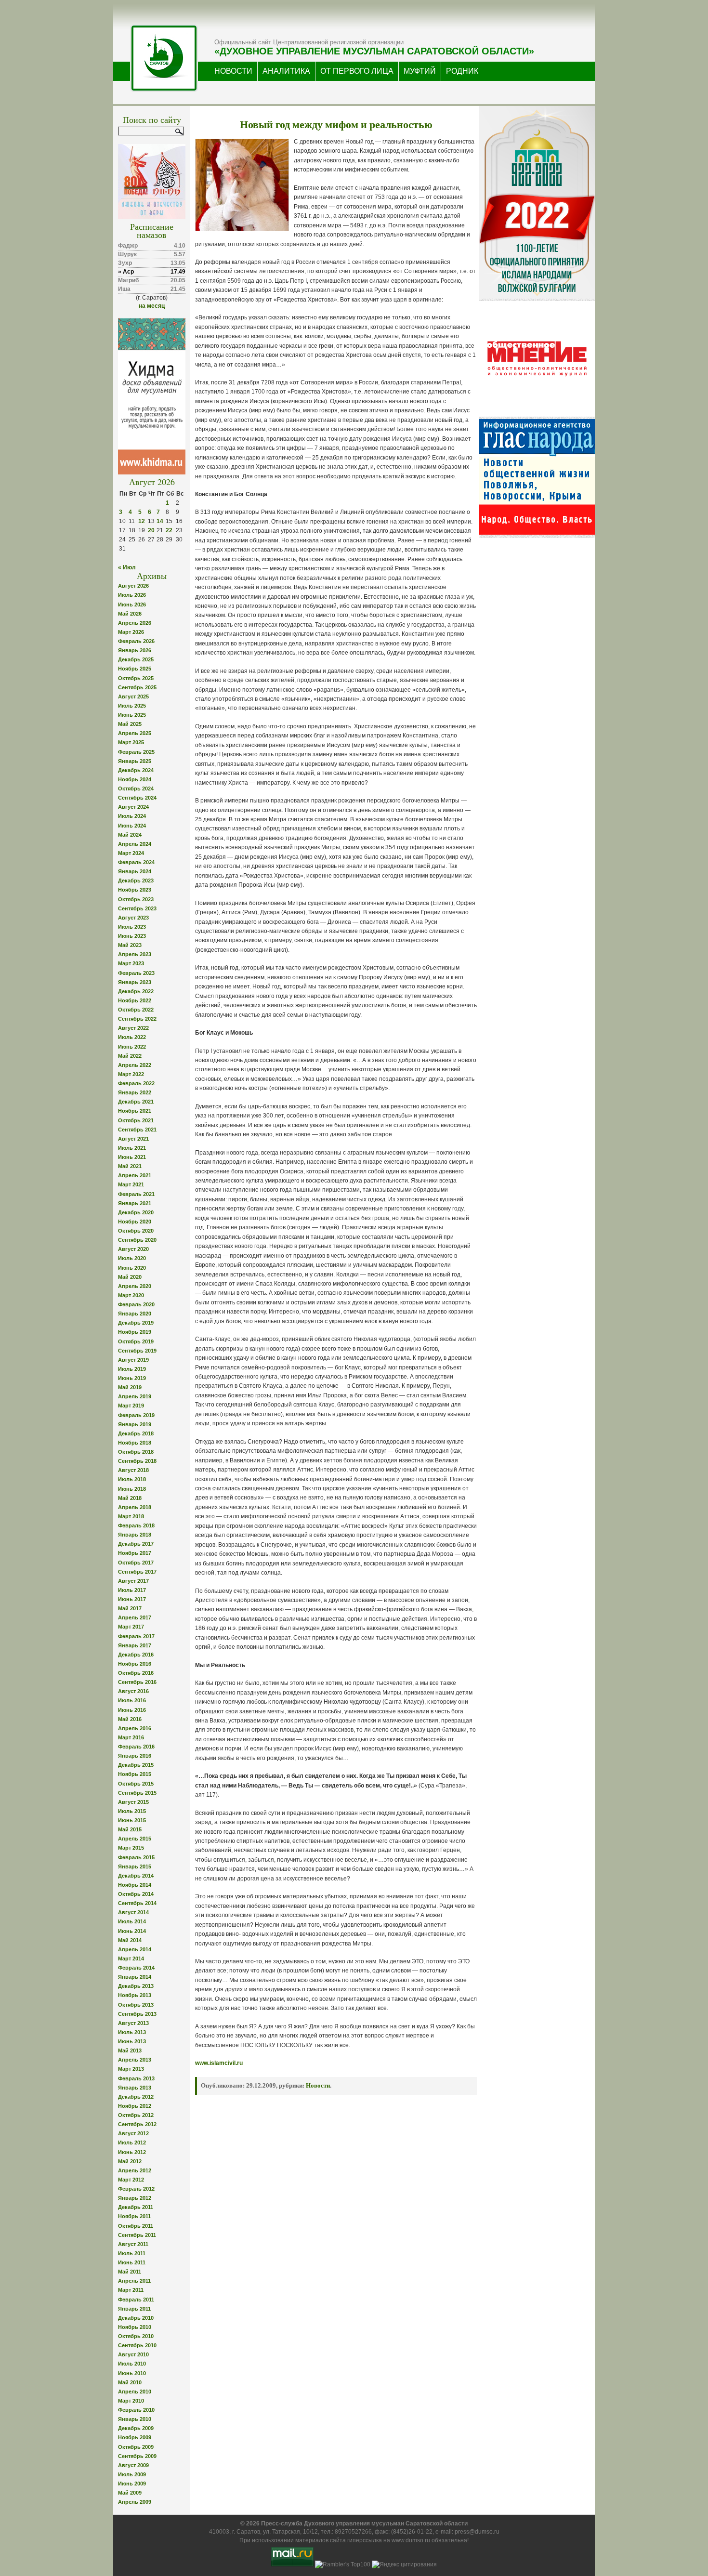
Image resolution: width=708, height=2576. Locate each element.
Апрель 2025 (135, 733)
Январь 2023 (135, 982)
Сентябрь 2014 (137, 1903)
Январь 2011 (134, 2309)
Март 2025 (131, 742)
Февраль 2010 (136, 2410)
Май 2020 (130, 1277)
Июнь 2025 (132, 715)
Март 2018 (131, 1516)
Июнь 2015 (132, 1820)
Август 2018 (133, 1470)
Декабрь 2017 (136, 1544)
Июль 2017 (132, 1590)
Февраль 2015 (136, 1857)
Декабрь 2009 (136, 2428)
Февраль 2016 (136, 1747)
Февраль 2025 (136, 752)
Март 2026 (131, 632)
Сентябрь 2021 (137, 1130)
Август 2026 (133, 586)
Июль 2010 (132, 2364)
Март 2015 (131, 1848)
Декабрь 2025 (136, 659)
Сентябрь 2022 (137, 1019)
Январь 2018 (135, 1535)
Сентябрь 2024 (137, 798)
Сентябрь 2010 (137, 2345)
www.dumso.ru (411, 2540)
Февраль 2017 (136, 1636)
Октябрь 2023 (136, 899)
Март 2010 (131, 2401)
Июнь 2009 (132, 2484)
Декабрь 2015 (136, 1765)
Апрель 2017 (135, 1617)
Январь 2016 (135, 1756)
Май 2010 (130, 2382)
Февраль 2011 (136, 2300)
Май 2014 (130, 1940)
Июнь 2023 (132, 936)
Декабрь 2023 (136, 881)
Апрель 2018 (135, 1507)
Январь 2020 (135, 1314)
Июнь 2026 (132, 605)
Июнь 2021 (132, 1157)
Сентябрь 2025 (137, 687)
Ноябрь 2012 (135, 2106)
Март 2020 (131, 1295)
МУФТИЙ (420, 71)
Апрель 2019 (135, 1396)
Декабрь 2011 (136, 2207)
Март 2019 (131, 1406)
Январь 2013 (135, 2088)
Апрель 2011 (134, 2281)
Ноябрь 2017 (135, 1553)
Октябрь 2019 (136, 1341)
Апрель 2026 (135, 623)
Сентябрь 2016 (137, 1682)
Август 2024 (133, 807)
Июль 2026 (132, 595)
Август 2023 (133, 918)
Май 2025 (130, 724)
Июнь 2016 (132, 1710)
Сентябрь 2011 (137, 2235)
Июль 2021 (132, 1148)
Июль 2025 (132, 706)
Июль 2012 (132, 2142)
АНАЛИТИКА (286, 71)
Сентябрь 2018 (137, 1461)
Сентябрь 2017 (137, 1572)
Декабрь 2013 (136, 1986)
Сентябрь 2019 (137, 1351)
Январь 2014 (135, 1977)
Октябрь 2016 (136, 1673)
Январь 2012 (135, 2198)
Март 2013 (131, 2069)
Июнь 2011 (132, 2262)
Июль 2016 (132, 1700)
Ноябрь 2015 (135, 1774)
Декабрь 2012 (136, 2097)
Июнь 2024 (132, 826)
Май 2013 (130, 2050)
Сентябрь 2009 (137, 2456)
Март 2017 (131, 1627)
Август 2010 (133, 2354)
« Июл (127, 567)
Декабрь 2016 (136, 1655)
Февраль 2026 (136, 641)
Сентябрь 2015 (137, 1793)
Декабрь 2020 (136, 1212)
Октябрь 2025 (136, 678)
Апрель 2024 (135, 844)
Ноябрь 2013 (135, 1995)
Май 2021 (130, 1166)
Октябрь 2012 (136, 2115)
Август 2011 (133, 2244)
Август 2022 (133, 1028)
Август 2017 (133, 1581)
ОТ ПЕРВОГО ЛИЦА (357, 71)
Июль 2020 (132, 1258)
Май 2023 (130, 945)
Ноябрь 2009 (135, 2437)
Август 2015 (133, 1802)
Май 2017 (130, 1608)
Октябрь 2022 (136, 1010)
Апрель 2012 (135, 2170)
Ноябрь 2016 (135, 1664)
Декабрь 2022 (136, 991)
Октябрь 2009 (136, 2447)
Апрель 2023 (135, 954)
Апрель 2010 (135, 2392)
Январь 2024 (135, 871)
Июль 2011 (132, 2253)
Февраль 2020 (136, 1304)
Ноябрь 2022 (135, 1000)
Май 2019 (130, 1387)
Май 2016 (130, 1719)
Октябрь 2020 (136, 1231)
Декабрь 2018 (136, 1433)
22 (169, 530)
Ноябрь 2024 (135, 779)
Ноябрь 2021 (135, 1111)
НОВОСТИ (233, 71)
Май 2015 (130, 1829)
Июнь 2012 (132, 2152)
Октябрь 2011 (136, 2226)
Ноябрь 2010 (135, 2327)
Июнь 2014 (132, 1931)
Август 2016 (133, 1691)
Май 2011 (130, 2272)
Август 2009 (133, 2465)
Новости (318, 2085)
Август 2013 (133, 2023)
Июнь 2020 (132, 1268)
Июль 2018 (132, 1479)
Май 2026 (130, 614)
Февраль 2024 (136, 862)
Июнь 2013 (132, 2041)
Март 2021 (131, 1184)
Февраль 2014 (136, 1968)
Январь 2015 (135, 1866)
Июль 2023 (132, 927)
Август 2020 (133, 1249)
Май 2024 (130, 835)
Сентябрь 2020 (137, 1240)
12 (142, 521)
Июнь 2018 (132, 1489)
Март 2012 (131, 2180)
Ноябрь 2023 (135, 890)
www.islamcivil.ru (219, 2063)
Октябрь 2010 (136, 2336)
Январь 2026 (135, 650)
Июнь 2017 (132, 1599)
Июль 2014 (132, 1921)
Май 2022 (130, 1056)
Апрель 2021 (135, 1175)
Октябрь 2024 (136, 789)
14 (160, 521)
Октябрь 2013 (136, 2005)
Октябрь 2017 (136, 1563)
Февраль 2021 (136, 1194)
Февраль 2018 (136, 1525)
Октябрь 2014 (136, 1894)
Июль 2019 (132, 1369)
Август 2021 (133, 1139)
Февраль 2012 (136, 2189)
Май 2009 (130, 2493)
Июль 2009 (132, 2474)
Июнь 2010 (132, 2373)
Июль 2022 (132, 1037)
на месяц (152, 306)
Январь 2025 (135, 761)
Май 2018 (130, 1498)
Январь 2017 (135, 1645)
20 (151, 530)
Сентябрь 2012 (137, 2124)
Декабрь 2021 (136, 1102)
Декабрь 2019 (136, 1323)
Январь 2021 (135, 1203)
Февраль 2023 (136, 973)
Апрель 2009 (135, 2502)
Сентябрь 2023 (137, 908)
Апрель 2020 (135, 1286)
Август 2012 (133, 2133)
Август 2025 (133, 697)
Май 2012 (130, 2161)
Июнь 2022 (132, 1047)
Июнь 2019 (132, 1378)
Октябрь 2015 (136, 1784)
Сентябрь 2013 (137, 2014)
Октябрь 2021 (136, 1120)
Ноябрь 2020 (135, 1222)
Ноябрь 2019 (135, 1332)
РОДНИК (462, 71)
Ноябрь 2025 (135, 669)
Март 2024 (131, 853)
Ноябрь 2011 (134, 2216)
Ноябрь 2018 (135, 1443)
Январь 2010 (135, 2419)
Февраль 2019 (136, 1415)
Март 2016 (131, 1737)
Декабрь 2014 (136, 1876)
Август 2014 (133, 1912)
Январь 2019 (135, 1424)
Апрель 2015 (135, 1839)
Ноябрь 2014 (135, 1885)
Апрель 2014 (135, 1949)
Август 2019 (133, 1360)
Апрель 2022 (135, 1065)
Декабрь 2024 (136, 770)
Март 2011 (131, 2290)
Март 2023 (131, 963)
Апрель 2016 (135, 1728)
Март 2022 (131, 1074)
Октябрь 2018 (136, 1452)
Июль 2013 (132, 2032)
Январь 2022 (135, 1092)
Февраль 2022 (136, 1083)
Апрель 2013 (135, 2060)
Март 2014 (131, 1958)
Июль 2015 (132, 1811)
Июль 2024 (132, 816)
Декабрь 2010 (136, 2318)
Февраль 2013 (136, 2078)
